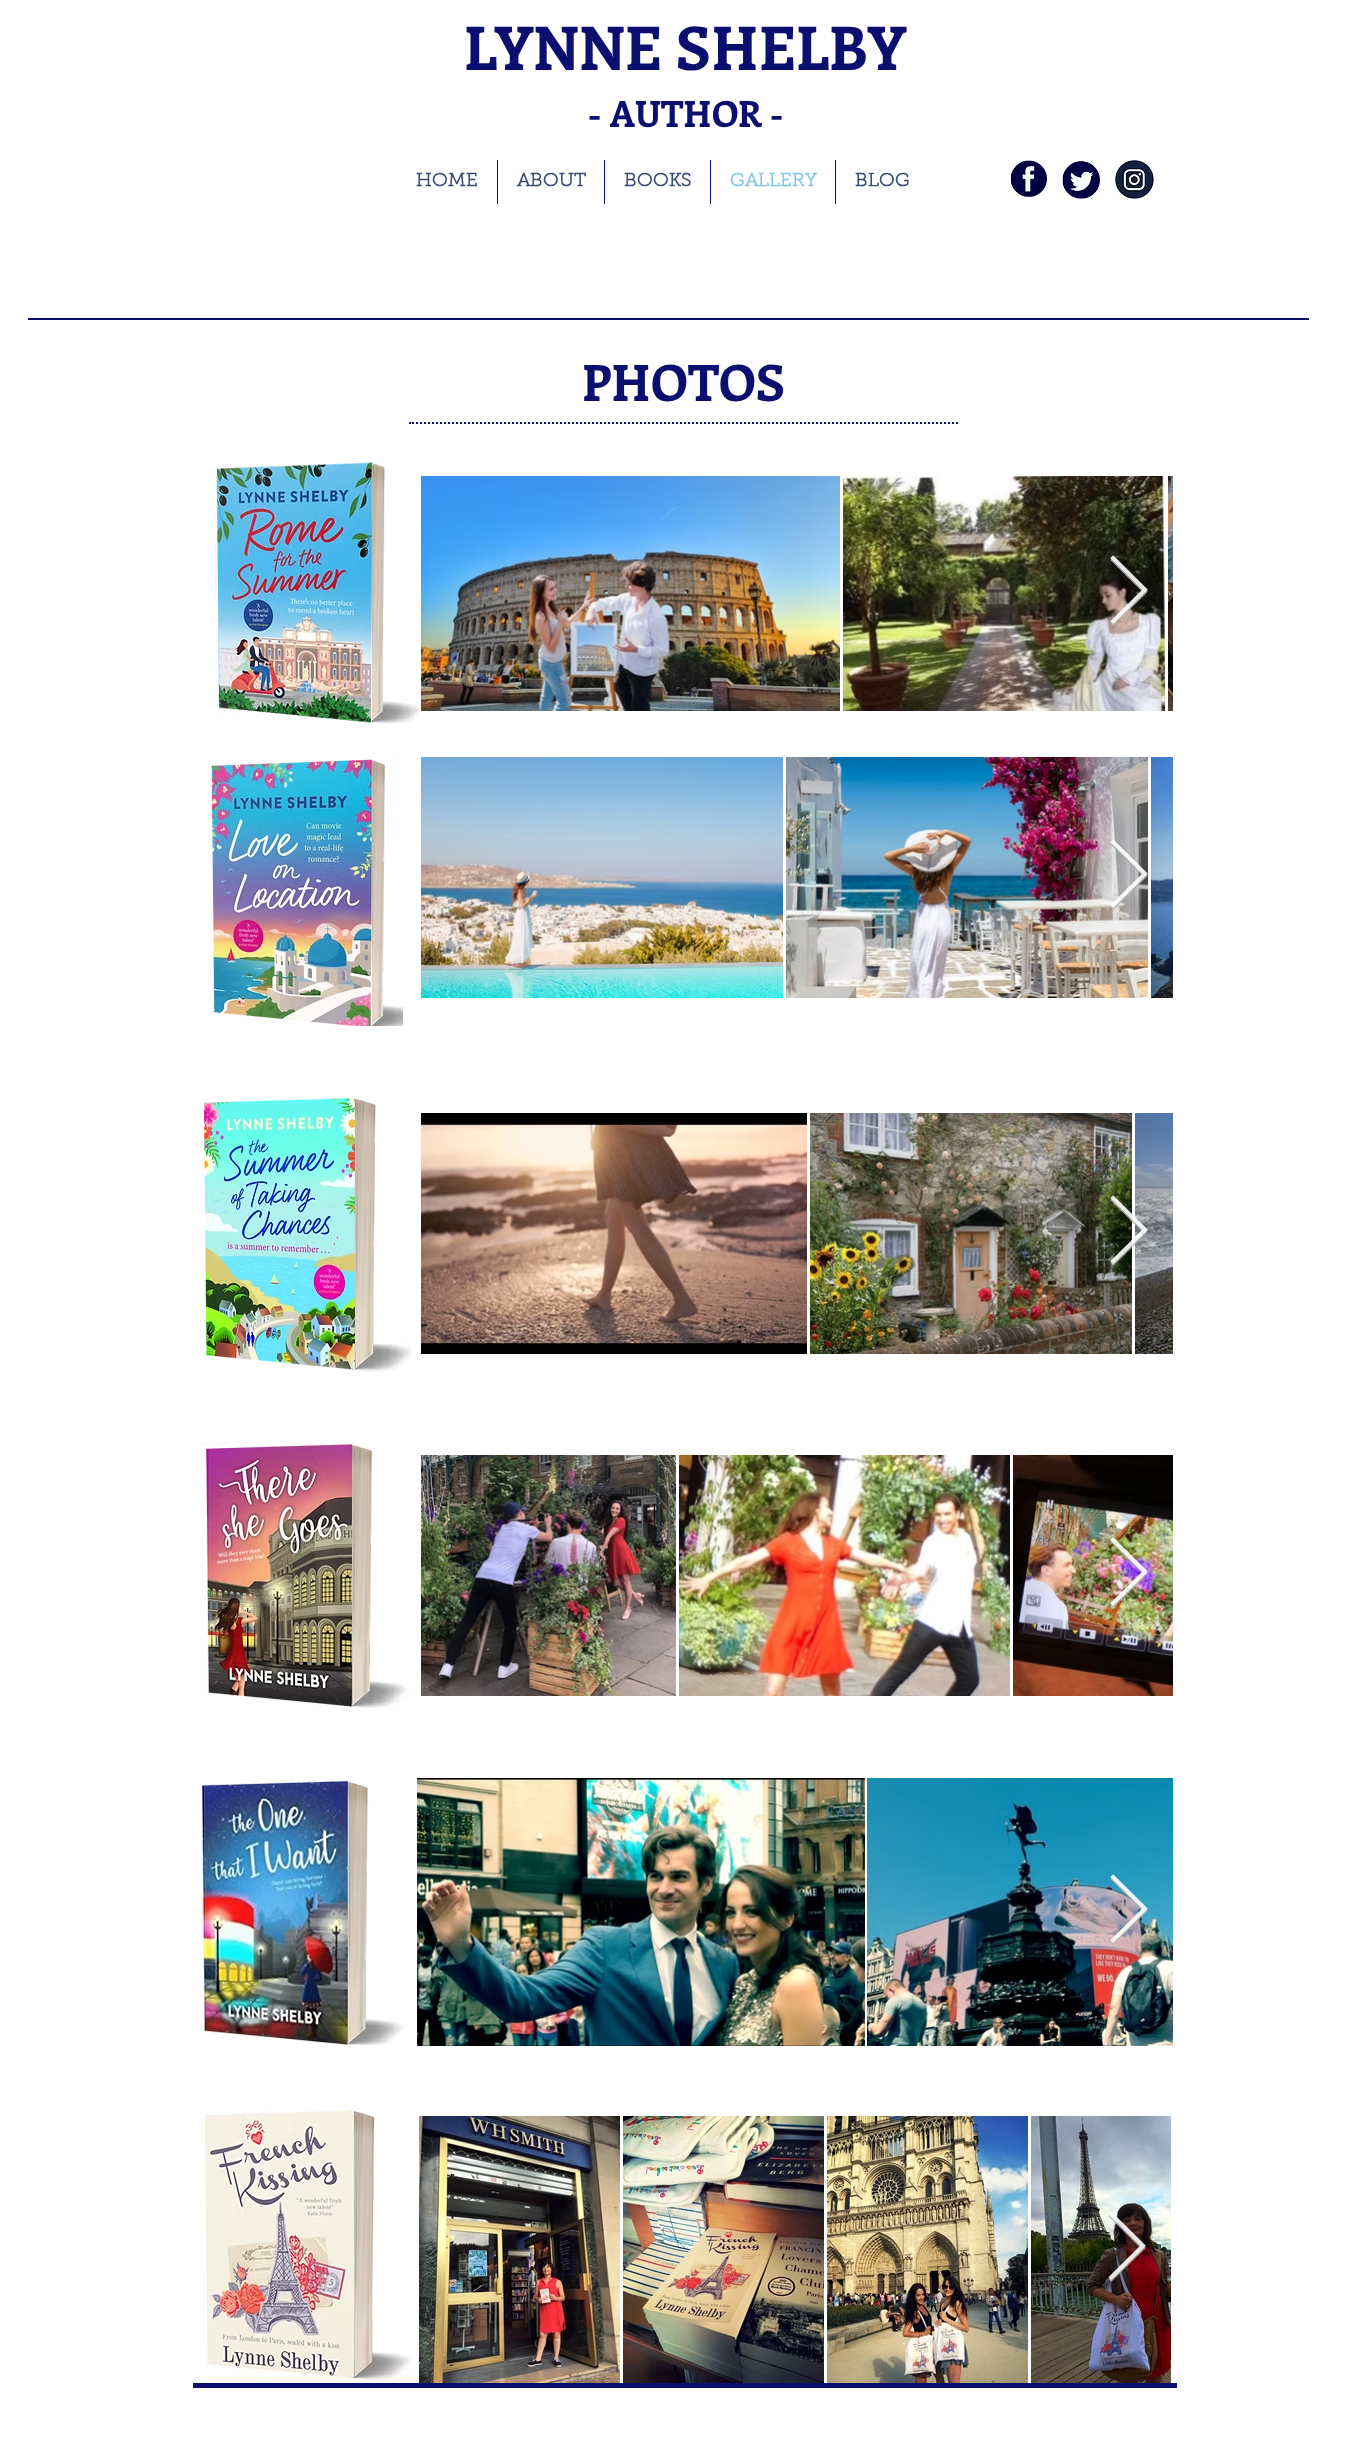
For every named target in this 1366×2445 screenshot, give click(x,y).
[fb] (1028, 179)
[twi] (1081, 179)
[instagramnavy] (1134, 179)
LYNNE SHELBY (685, 45)
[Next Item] (1128, 876)
